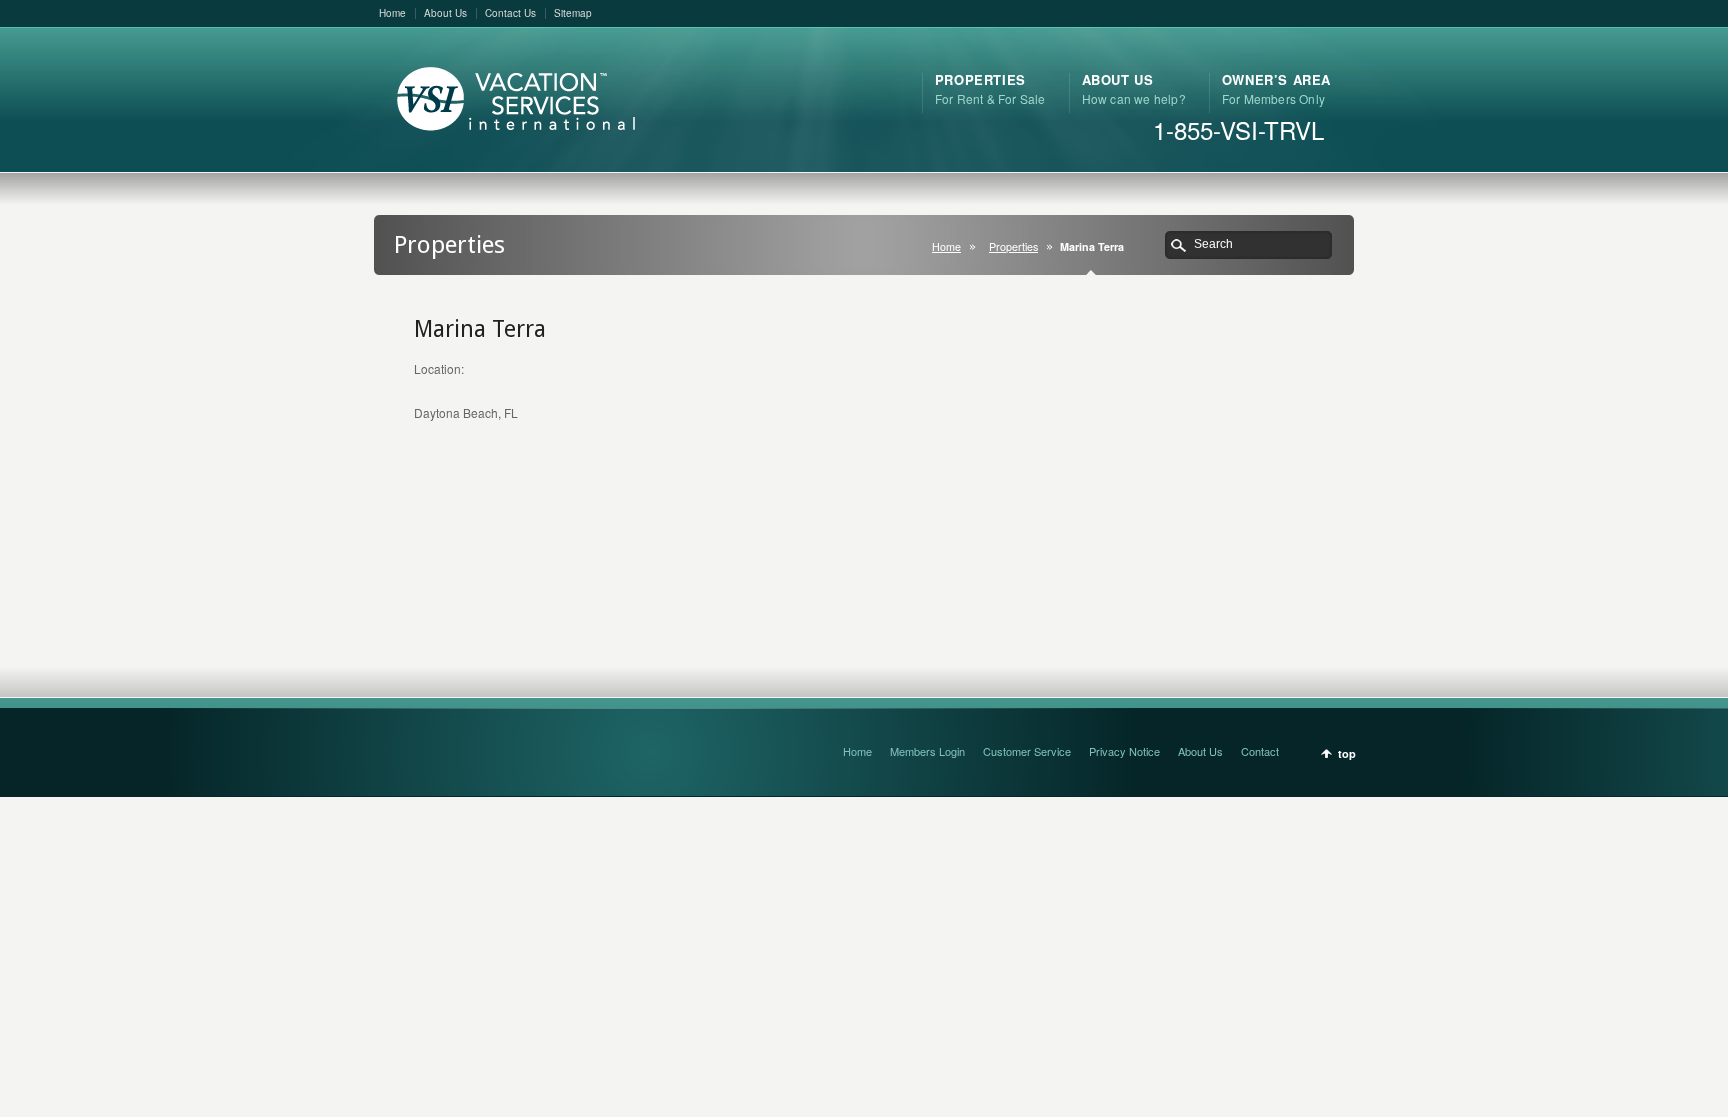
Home (392, 13)
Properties (1013, 246)
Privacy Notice (1124, 751)
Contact (1260, 751)
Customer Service (1027, 751)
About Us (445, 13)
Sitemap (573, 13)
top (1347, 753)
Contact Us (510, 13)
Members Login (927, 751)
